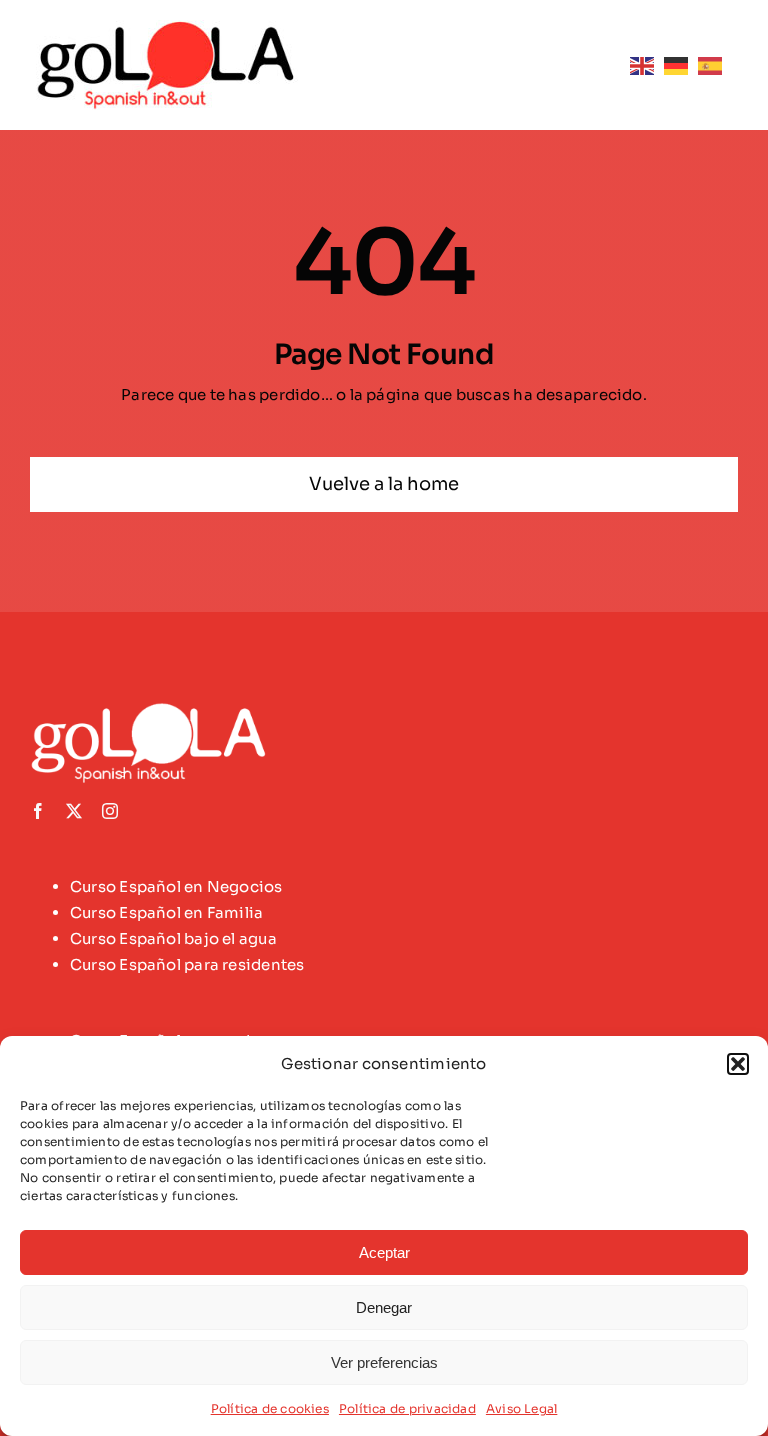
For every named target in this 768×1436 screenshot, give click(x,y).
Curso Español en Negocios (176, 886)
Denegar (384, 1307)
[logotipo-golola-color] (167, 27)
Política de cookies (270, 1408)
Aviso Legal (521, 1408)
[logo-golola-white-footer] (155, 709)
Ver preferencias (384, 1362)
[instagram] (110, 811)
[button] (738, 1064)
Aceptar (384, 1252)
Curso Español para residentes (187, 964)
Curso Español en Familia (166, 912)
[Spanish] (715, 64)
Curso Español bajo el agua (173, 938)
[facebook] (38, 811)
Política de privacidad (407, 1408)
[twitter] (74, 811)
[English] (647, 64)
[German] (681, 64)
